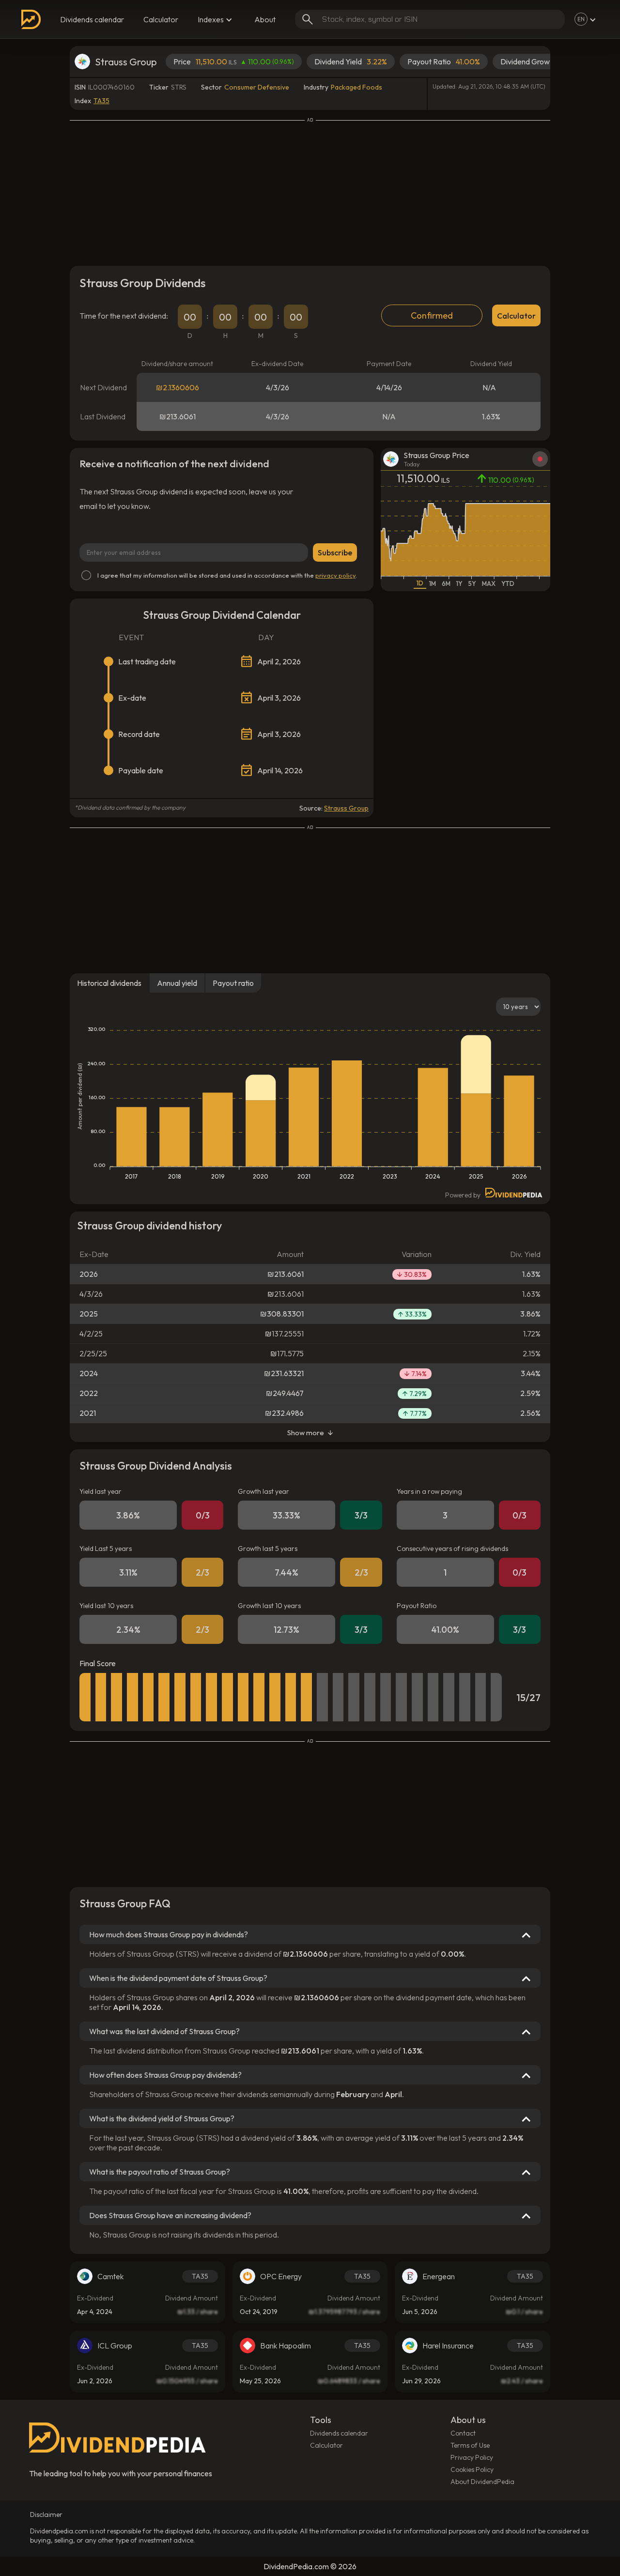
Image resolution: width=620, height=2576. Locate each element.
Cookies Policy (472, 2469)
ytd (508, 583)
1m (433, 583)
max (489, 583)
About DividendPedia (482, 2482)
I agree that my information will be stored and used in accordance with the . (227, 575)
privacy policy (335, 575)
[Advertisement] (310, 191)
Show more (306, 1433)
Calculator (161, 19)
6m (446, 583)
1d (420, 583)
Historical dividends (109, 983)
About (265, 19)
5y (472, 583)
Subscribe (335, 552)
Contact (463, 2433)
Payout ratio (233, 983)
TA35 (101, 101)
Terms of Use (470, 2445)
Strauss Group (346, 808)
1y (459, 583)
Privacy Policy (472, 2457)
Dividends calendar (92, 19)
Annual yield (177, 983)
